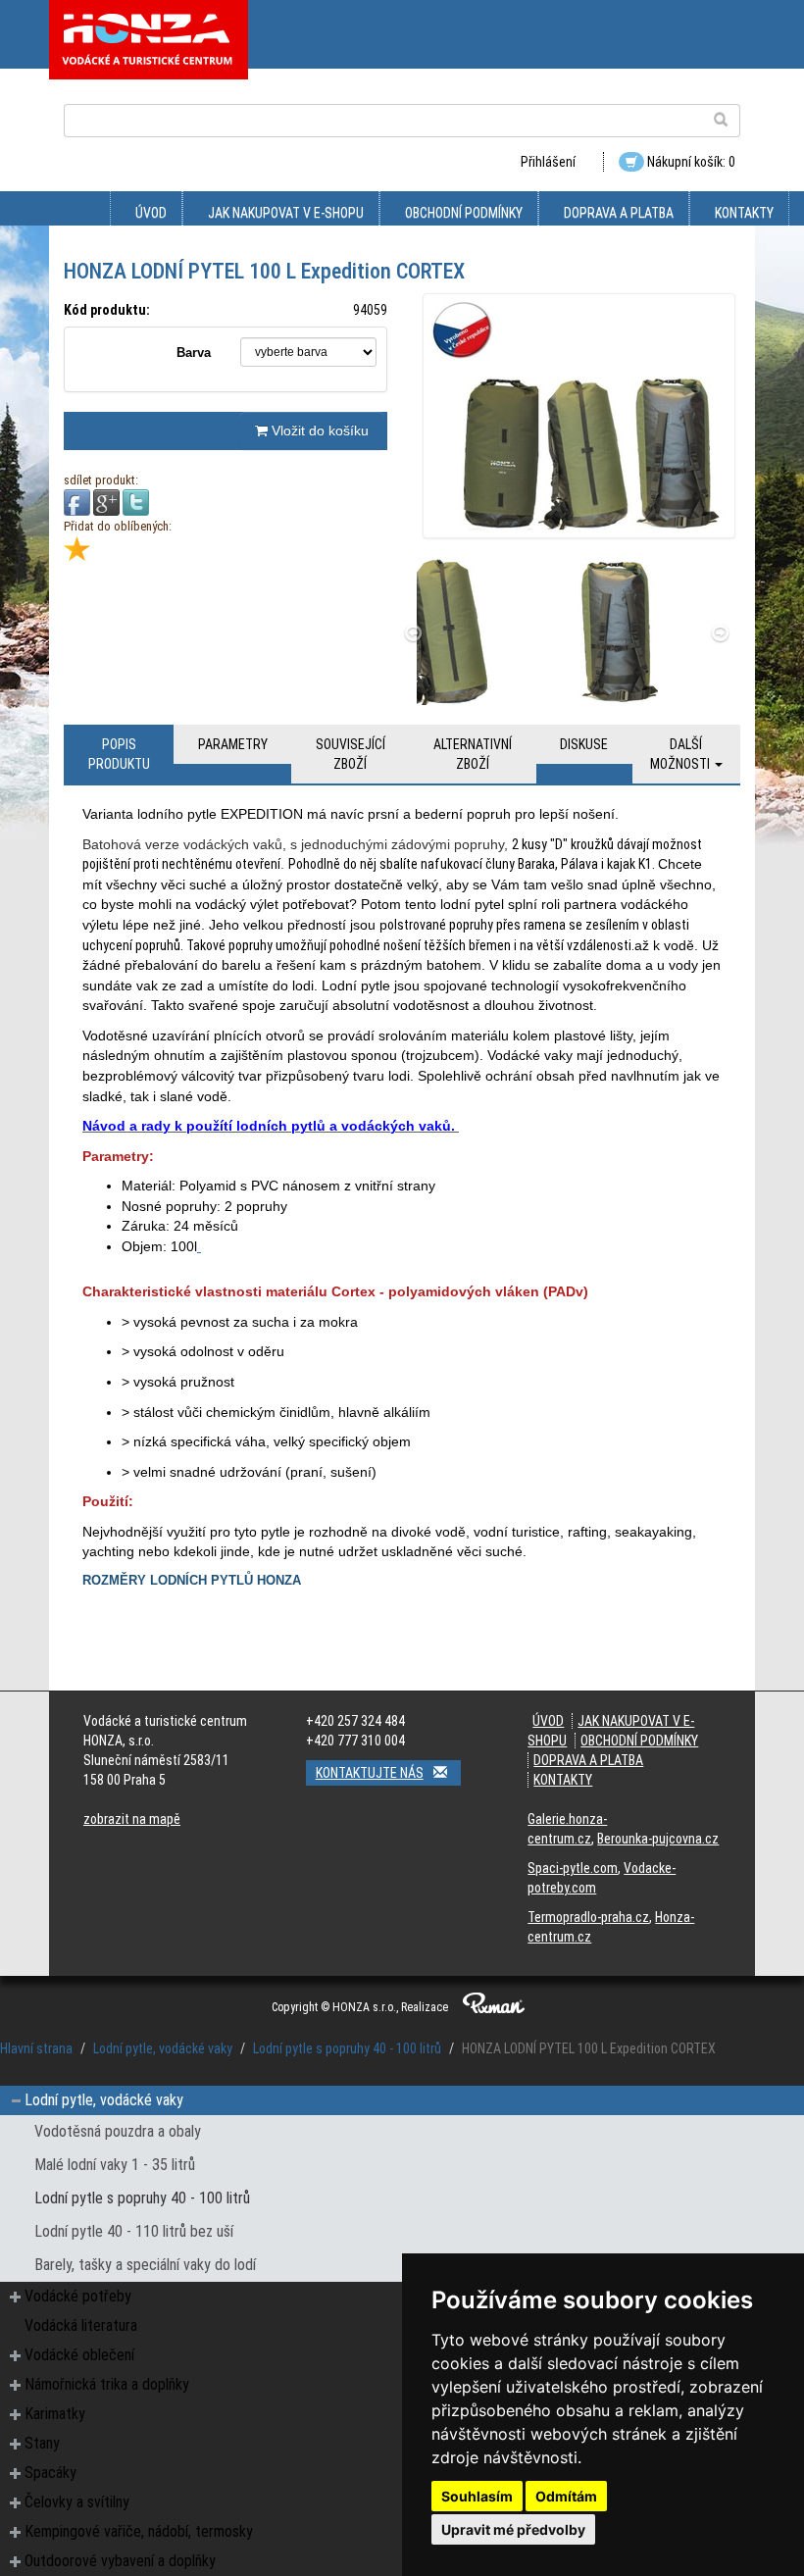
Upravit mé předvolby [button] (513, 2529)
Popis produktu (119, 754)
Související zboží (351, 754)
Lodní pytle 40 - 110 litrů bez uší (134, 2231)
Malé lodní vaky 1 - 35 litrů (115, 2165)
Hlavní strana (36, 2048)
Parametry (233, 744)
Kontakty (744, 213)
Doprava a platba (619, 213)
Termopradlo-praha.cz (588, 1917)
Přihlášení (548, 162)
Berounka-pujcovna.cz (658, 1839)
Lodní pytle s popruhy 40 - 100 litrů (347, 2048)
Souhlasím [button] (477, 2496)
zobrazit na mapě (132, 1819)
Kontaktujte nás (370, 1773)
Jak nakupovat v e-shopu (286, 213)
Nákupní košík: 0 (690, 162)
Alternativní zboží (473, 754)
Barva (194, 353)
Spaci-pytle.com (573, 1868)
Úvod (151, 213)
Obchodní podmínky (464, 213)
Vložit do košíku (318, 430)
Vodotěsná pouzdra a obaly (118, 2131)
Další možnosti (681, 754)
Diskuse (584, 744)
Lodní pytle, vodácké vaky (163, 2048)
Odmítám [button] (566, 2496)
